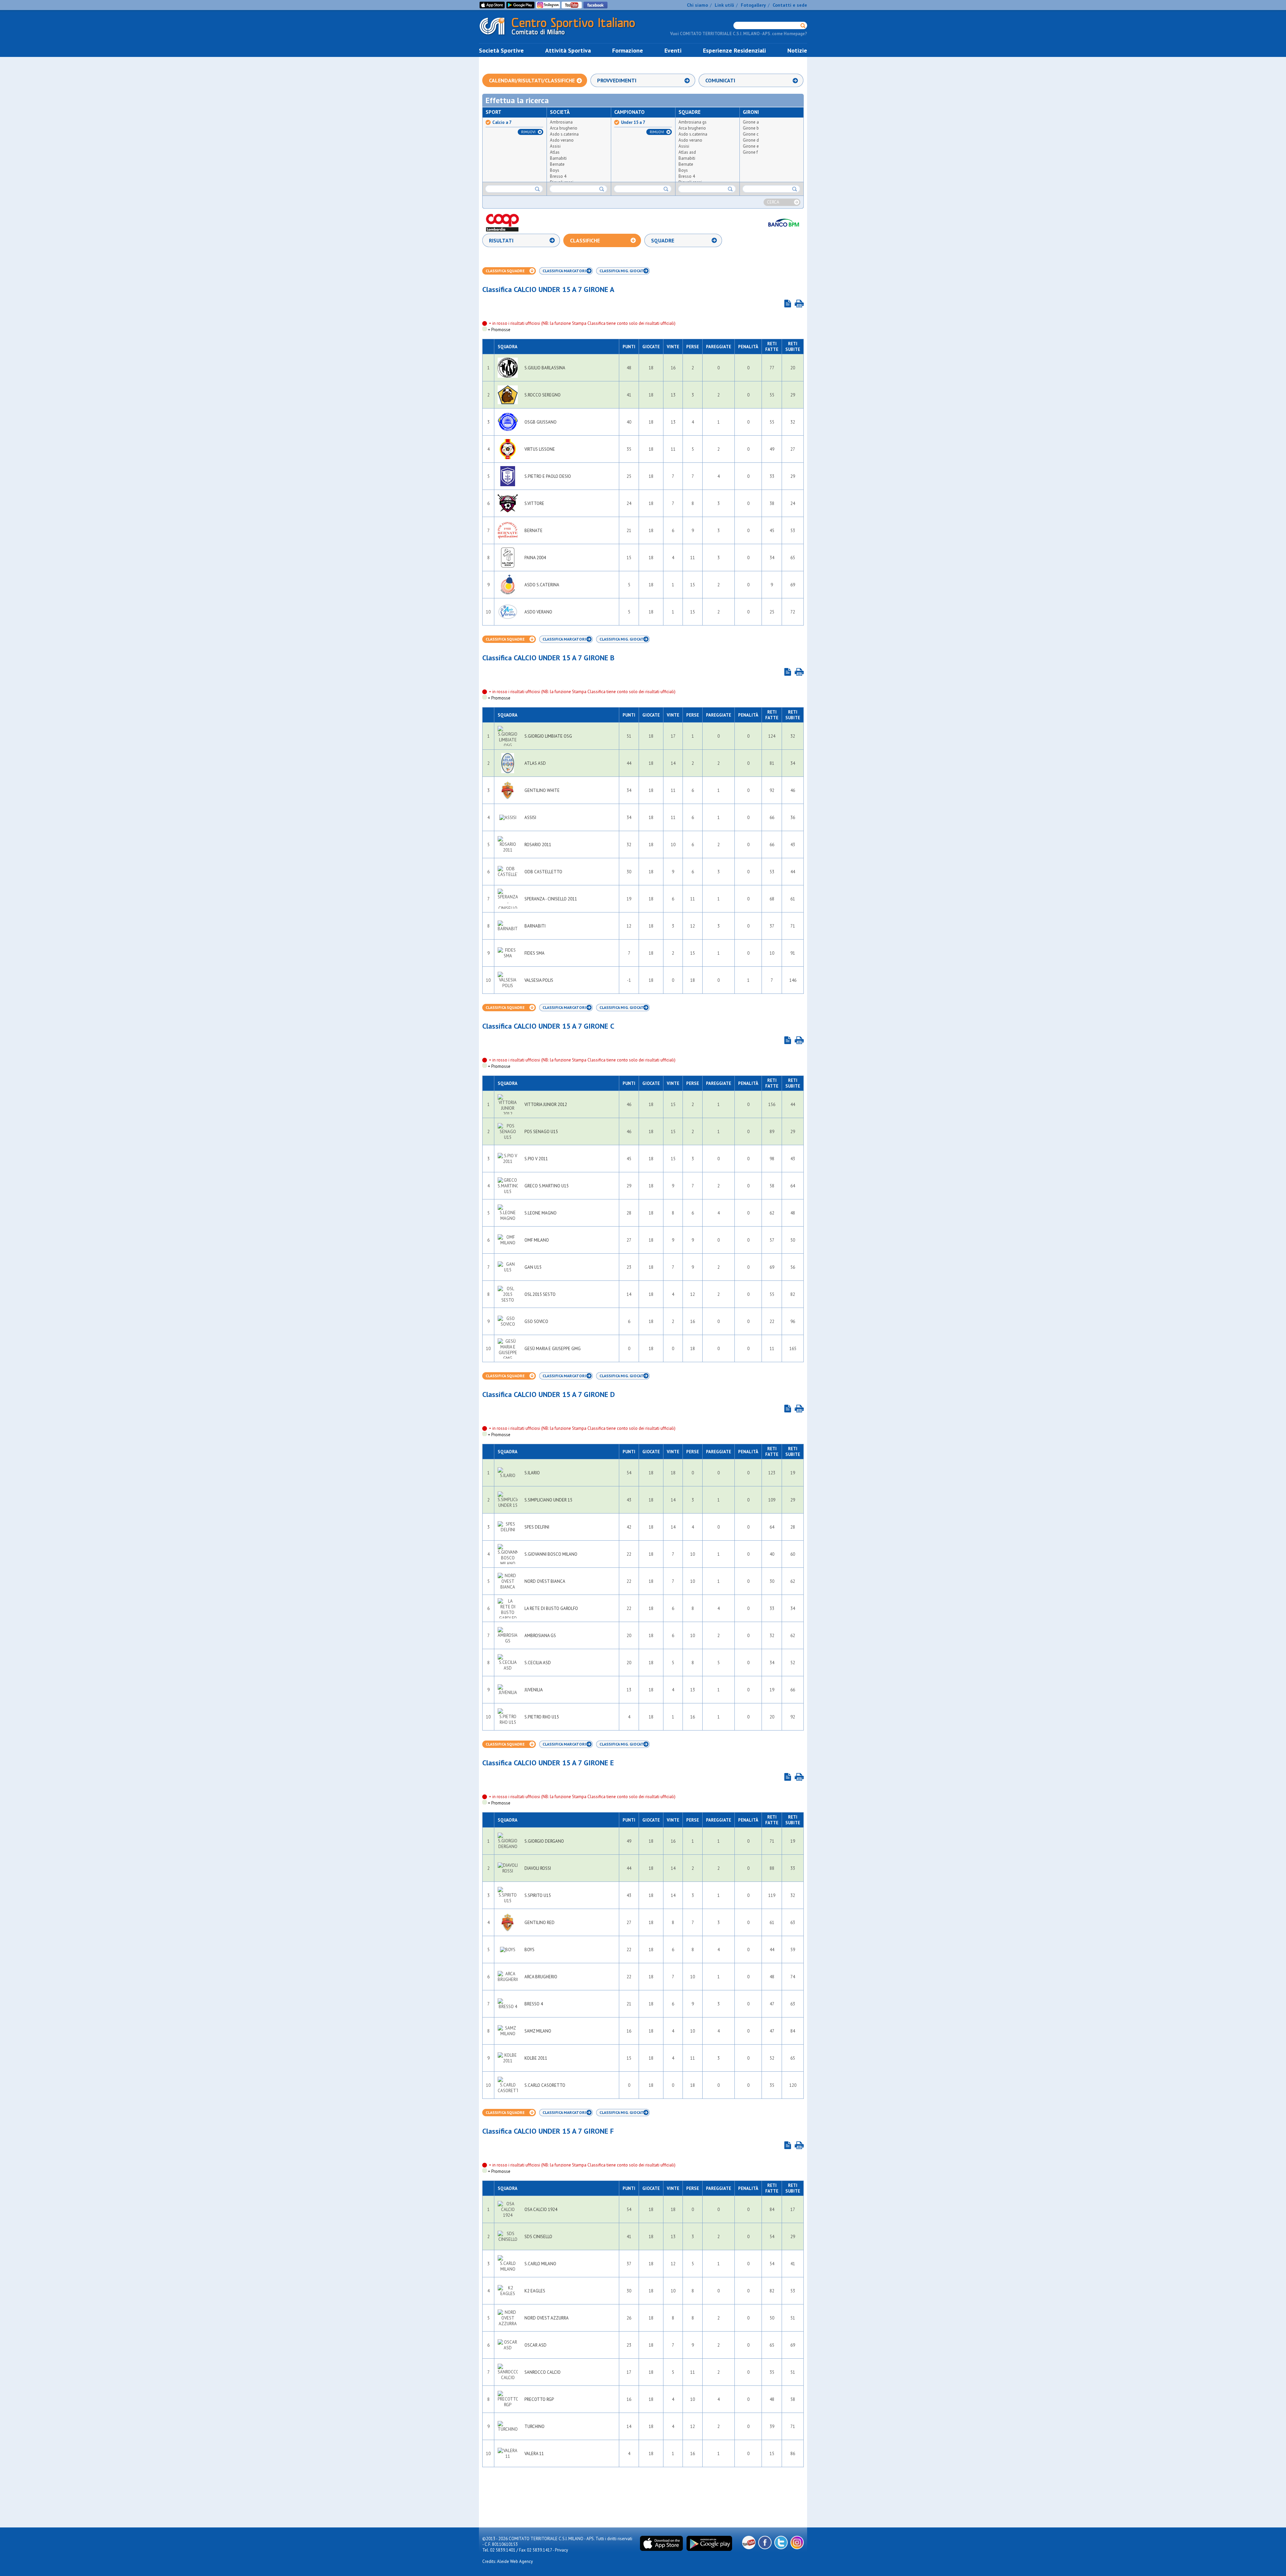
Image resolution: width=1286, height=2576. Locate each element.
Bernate (557, 164)
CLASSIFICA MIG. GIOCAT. (622, 271)
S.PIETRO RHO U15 (542, 1717)
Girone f (750, 152)
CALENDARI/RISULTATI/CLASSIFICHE (532, 80)
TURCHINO (534, 2426)
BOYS (529, 1950)
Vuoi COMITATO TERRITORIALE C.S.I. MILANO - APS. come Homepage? (739, 34)
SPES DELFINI (537, 1527)
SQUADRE (663, 240)
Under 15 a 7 (633, 123)
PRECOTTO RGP (539, 2399)
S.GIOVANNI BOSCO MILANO (551, 1554)
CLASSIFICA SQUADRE (505, 271)
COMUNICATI (720, 80)
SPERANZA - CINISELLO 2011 (551, 899)
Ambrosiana (561, 122)
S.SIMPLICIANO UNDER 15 (548, 1500)
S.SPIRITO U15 (538, 1895)
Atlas (555, 152)
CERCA (773, 202)
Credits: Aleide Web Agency (508, 2561)
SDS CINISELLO (538, 2237)
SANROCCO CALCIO (543, 2372)
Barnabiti (558, 158)
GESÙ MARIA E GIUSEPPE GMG (553, 1349)
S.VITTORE (534, 503)
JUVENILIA (534, 1690)
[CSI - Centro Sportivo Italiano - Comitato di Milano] (563, 36)
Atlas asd (687, 152)
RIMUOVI (528, 132)
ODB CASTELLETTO (543, 872)
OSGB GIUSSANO (541, 422)
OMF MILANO (537, 1240)
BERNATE (533, 531)
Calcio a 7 (502, 123)
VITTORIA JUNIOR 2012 (546, 1105)
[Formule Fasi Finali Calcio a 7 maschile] (788, 304)
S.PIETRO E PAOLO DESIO (548, 476)
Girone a (751, 122)
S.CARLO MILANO (540, 2264)
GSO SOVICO (536, 1321)
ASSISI (530, 818)
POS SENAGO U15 (541, 1132)
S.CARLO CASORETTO (545, 2085)
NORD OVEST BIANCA (545, 1581)
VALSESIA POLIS (539, 980)
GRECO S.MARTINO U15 (547, 1186)
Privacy (561, 2550)
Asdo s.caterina (564, 134)
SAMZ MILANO (538, 2031)
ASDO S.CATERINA (542, 585)
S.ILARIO (532, 1473)
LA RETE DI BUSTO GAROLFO (551, 1608)
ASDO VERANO (538, 612)
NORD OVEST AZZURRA (547, 2318)
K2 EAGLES (535, 2291)
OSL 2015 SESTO (540, 1294)
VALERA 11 (534, 2454)
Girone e (751, 146)
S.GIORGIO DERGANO (544, 1841)
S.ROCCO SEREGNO (543, 395)
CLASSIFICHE (585, 240)
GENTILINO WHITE (542, 790)
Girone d (751, 140)
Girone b (751, 128)
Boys (555, 170)
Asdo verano (562, 140)
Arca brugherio (564, 128)
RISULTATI (501, 240)
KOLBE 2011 (536, 2058)
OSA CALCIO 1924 (541, 2210)
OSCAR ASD (535, 2345)
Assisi (555, 146)
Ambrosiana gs (693, 122)
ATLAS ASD (535, 763)
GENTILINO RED (540, 1923)
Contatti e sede (790, 5)
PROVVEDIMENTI (617, 80)
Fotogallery (753, 5)
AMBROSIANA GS (540, 1636)
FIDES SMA (534, 953)
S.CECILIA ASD (538, 1663)
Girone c (751, 134)
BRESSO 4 (534, 2004)
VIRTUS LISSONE (540, 449)
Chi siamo (697, 5)
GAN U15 (533, 1267)
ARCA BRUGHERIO (541, 1977)
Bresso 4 (558, 176)
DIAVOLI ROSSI (538, 1868)
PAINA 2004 (535, 558)
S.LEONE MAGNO (541, 1213)
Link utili (724, 5)
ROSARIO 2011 (538, 845)
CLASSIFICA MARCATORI (564, 271)
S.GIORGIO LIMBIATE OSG (548, 736)
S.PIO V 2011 (536, 1159)
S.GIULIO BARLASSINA (545, 368)
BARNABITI (535, 926)
